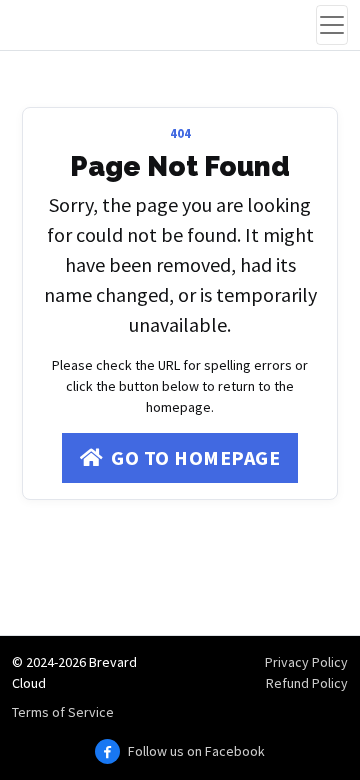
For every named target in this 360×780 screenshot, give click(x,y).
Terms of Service (63, 712)
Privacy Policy (306, 662)
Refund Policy (307, 683)
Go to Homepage (195, 457)
